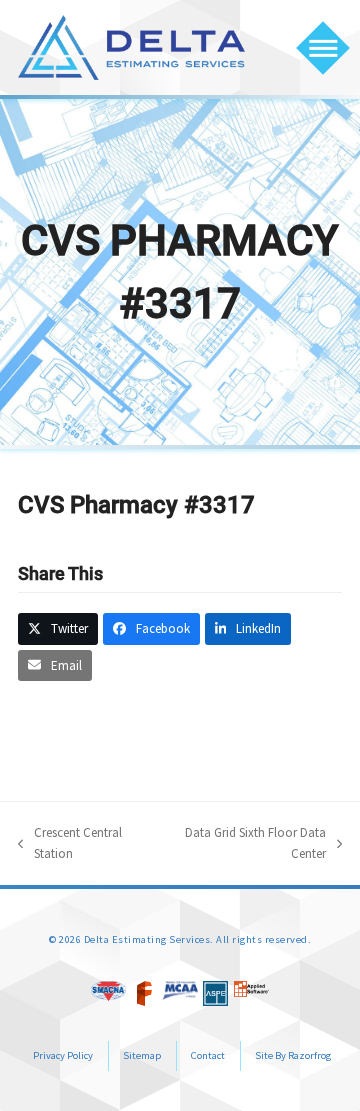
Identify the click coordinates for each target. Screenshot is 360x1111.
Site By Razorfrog (293, 1055)
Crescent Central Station (70, 844)
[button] (323, 48)
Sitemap (142, 1055)
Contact (208, 1055)
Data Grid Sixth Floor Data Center (247, 844)
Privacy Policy (63, 1055)
